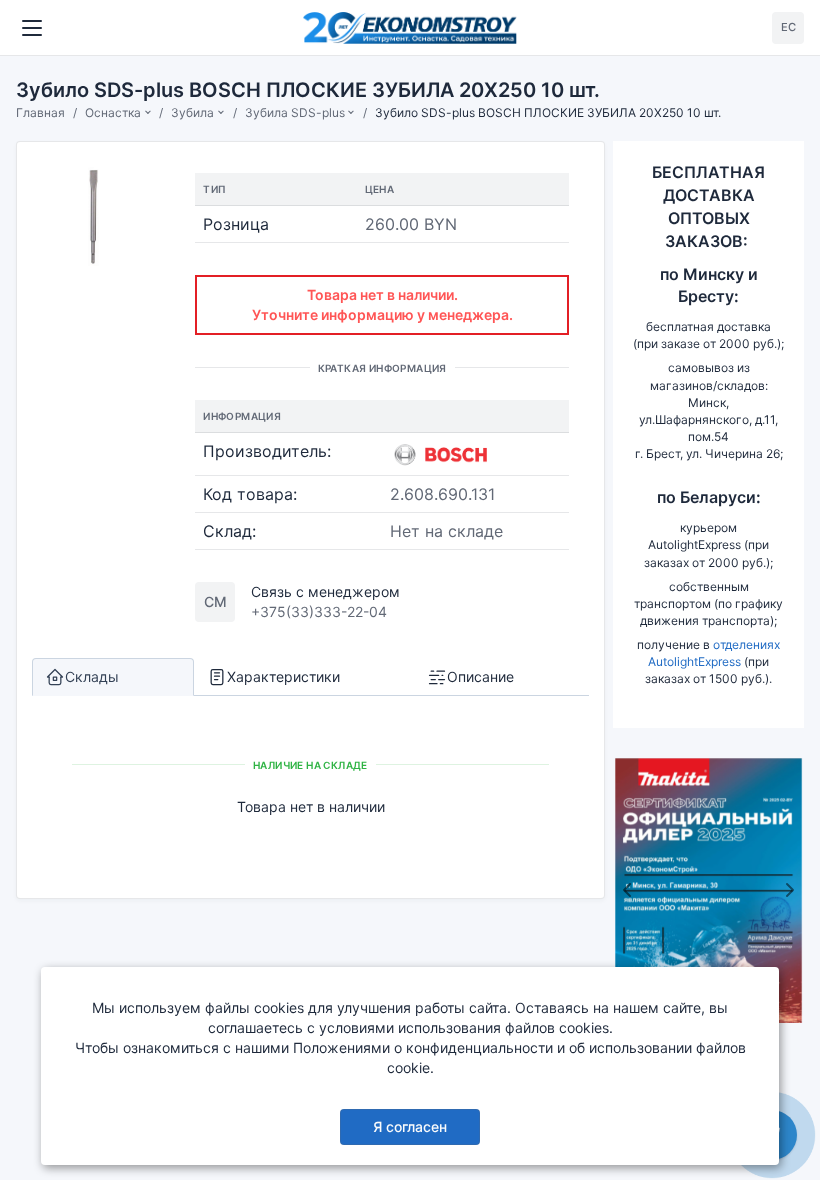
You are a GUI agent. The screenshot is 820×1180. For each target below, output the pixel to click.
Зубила (192, 112)
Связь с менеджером (325, 591)
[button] (627, 890)
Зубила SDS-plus (295, 112)
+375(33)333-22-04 (319, 611)
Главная (40, 112)
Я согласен (410, 1126)
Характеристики (283, 676)
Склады (92, 676)
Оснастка (113, 112)
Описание (480, 676)
